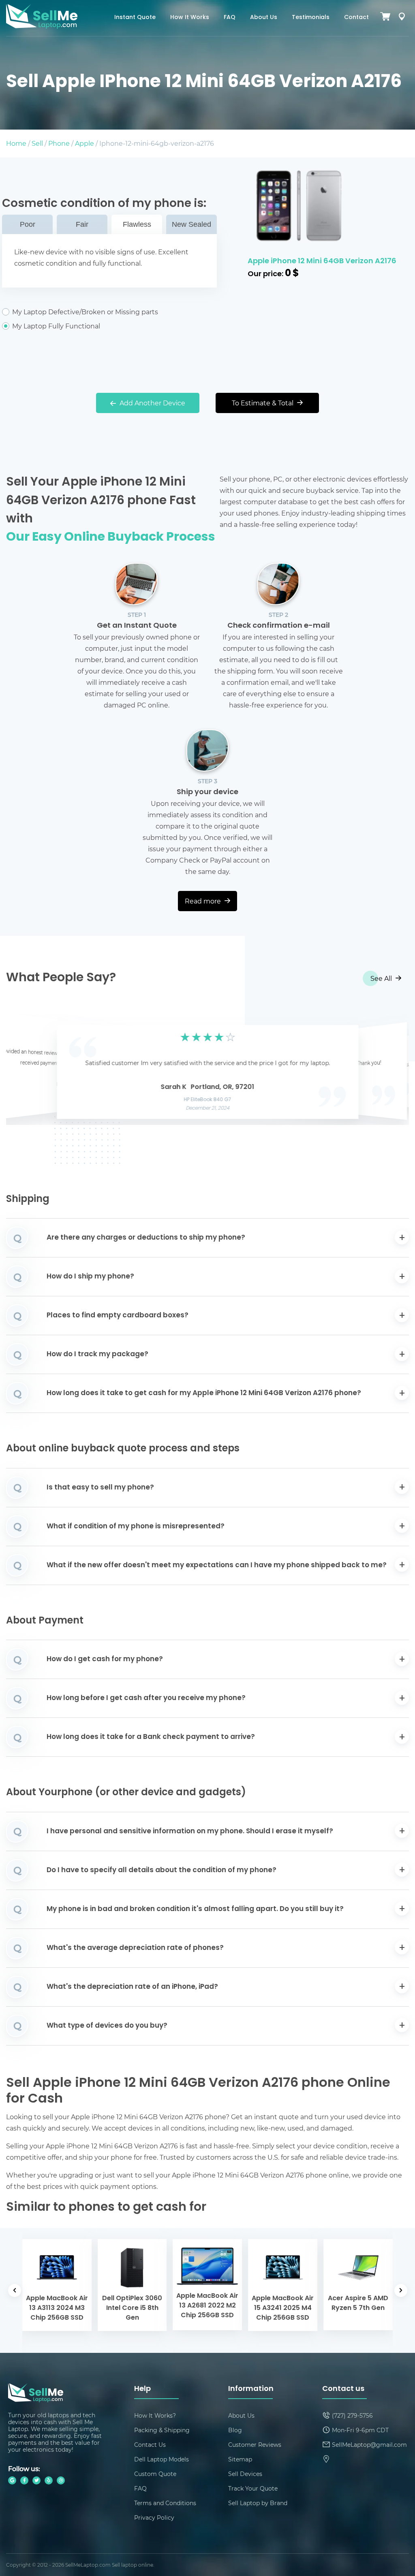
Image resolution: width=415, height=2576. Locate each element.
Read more (204, 901)
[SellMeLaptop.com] (42, 26)
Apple (84, 143)
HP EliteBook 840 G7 (208, 1100)
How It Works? (155, 2415)
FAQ (230, 18)
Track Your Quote (253, 2488)
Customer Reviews (255, 2445)
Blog (235, 2430)
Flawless (137, 224)
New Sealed (191, 224)
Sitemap (240, 2459)
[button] (25, 1070)
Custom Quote (155, 2474)
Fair (82, 224)
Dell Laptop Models (162, 2459)
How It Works (190, 18)
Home (16, 143)
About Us (264, 18)
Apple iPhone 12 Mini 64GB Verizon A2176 (322, 261)
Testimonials (311, 18)
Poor (28, 224)
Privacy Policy (154, 2517)
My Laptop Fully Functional (56, 326)
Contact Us (150, 2445)
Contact (356, 18)
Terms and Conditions (165, 2503)
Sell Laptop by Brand (258, 2503)
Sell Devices (245, 2474)
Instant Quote (135, 18)
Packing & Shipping (162, 2430)
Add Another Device (152, 403)
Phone (59, 143)
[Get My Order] (402, 18)
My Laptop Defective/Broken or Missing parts (85, 312)
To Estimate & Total (263, 403)
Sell (37, 143)
